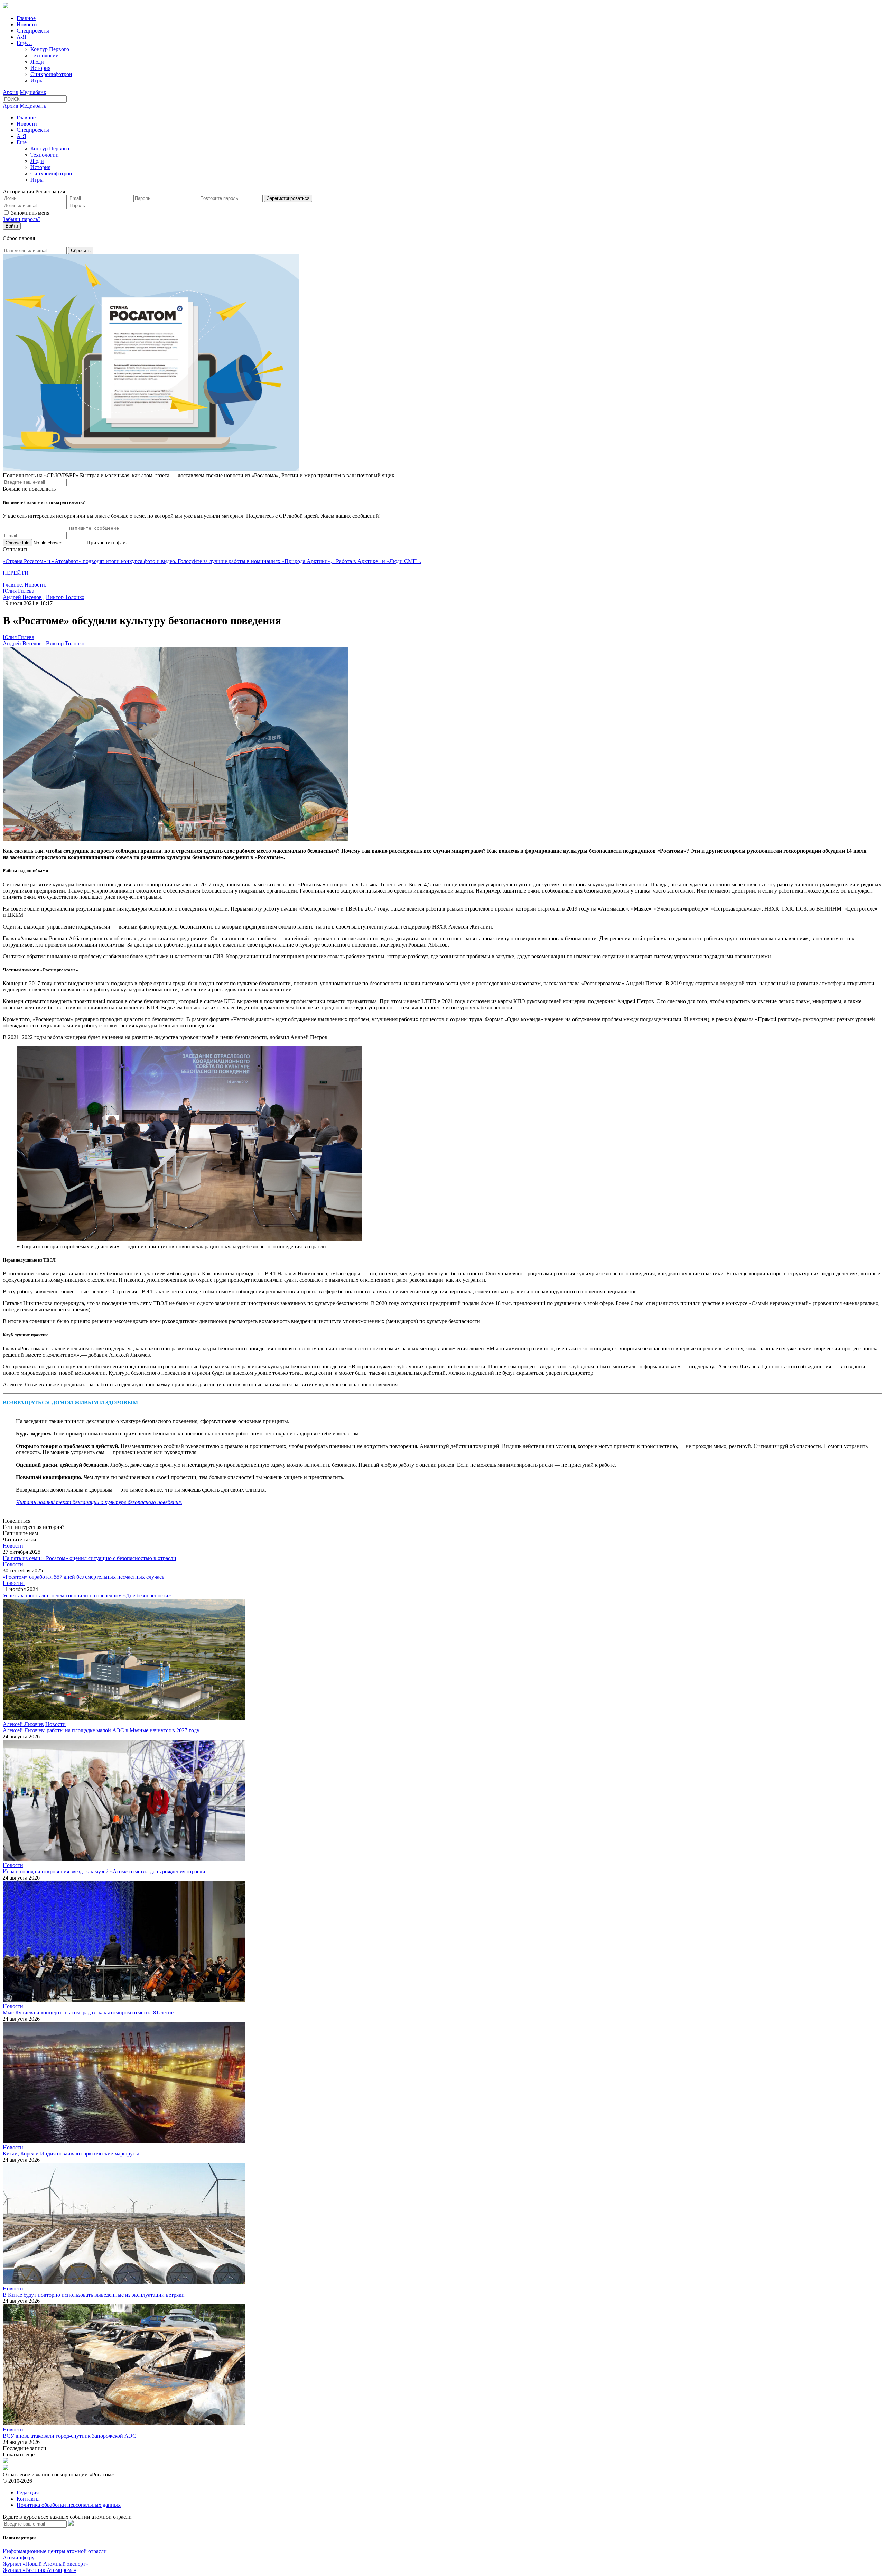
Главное (26, 18)
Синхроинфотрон (51, 74)
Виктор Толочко (65, 597)
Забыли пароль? (22, 219)
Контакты (28, 2499)
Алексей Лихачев (23, 1724)
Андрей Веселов (22, 597)
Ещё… (24, 43)
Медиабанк (33, 92)
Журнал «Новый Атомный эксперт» (45, 2564)
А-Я (21, 37)
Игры (37, 80)
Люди (37, 62)
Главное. (13, 585)
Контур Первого (50, 49)
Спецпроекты (33, 31)
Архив (11, 92)
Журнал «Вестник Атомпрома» (40, 2570)
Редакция (28, 2492)
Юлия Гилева (18, 591)
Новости (27, 24)
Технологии (45, 56)
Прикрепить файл (108, 542)
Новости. (35, 585)
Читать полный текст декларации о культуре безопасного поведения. (99, 1502)
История (40, 68)
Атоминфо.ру (19, 2557)
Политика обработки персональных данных (69, 2505)
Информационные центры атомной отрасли (55, 2551)
